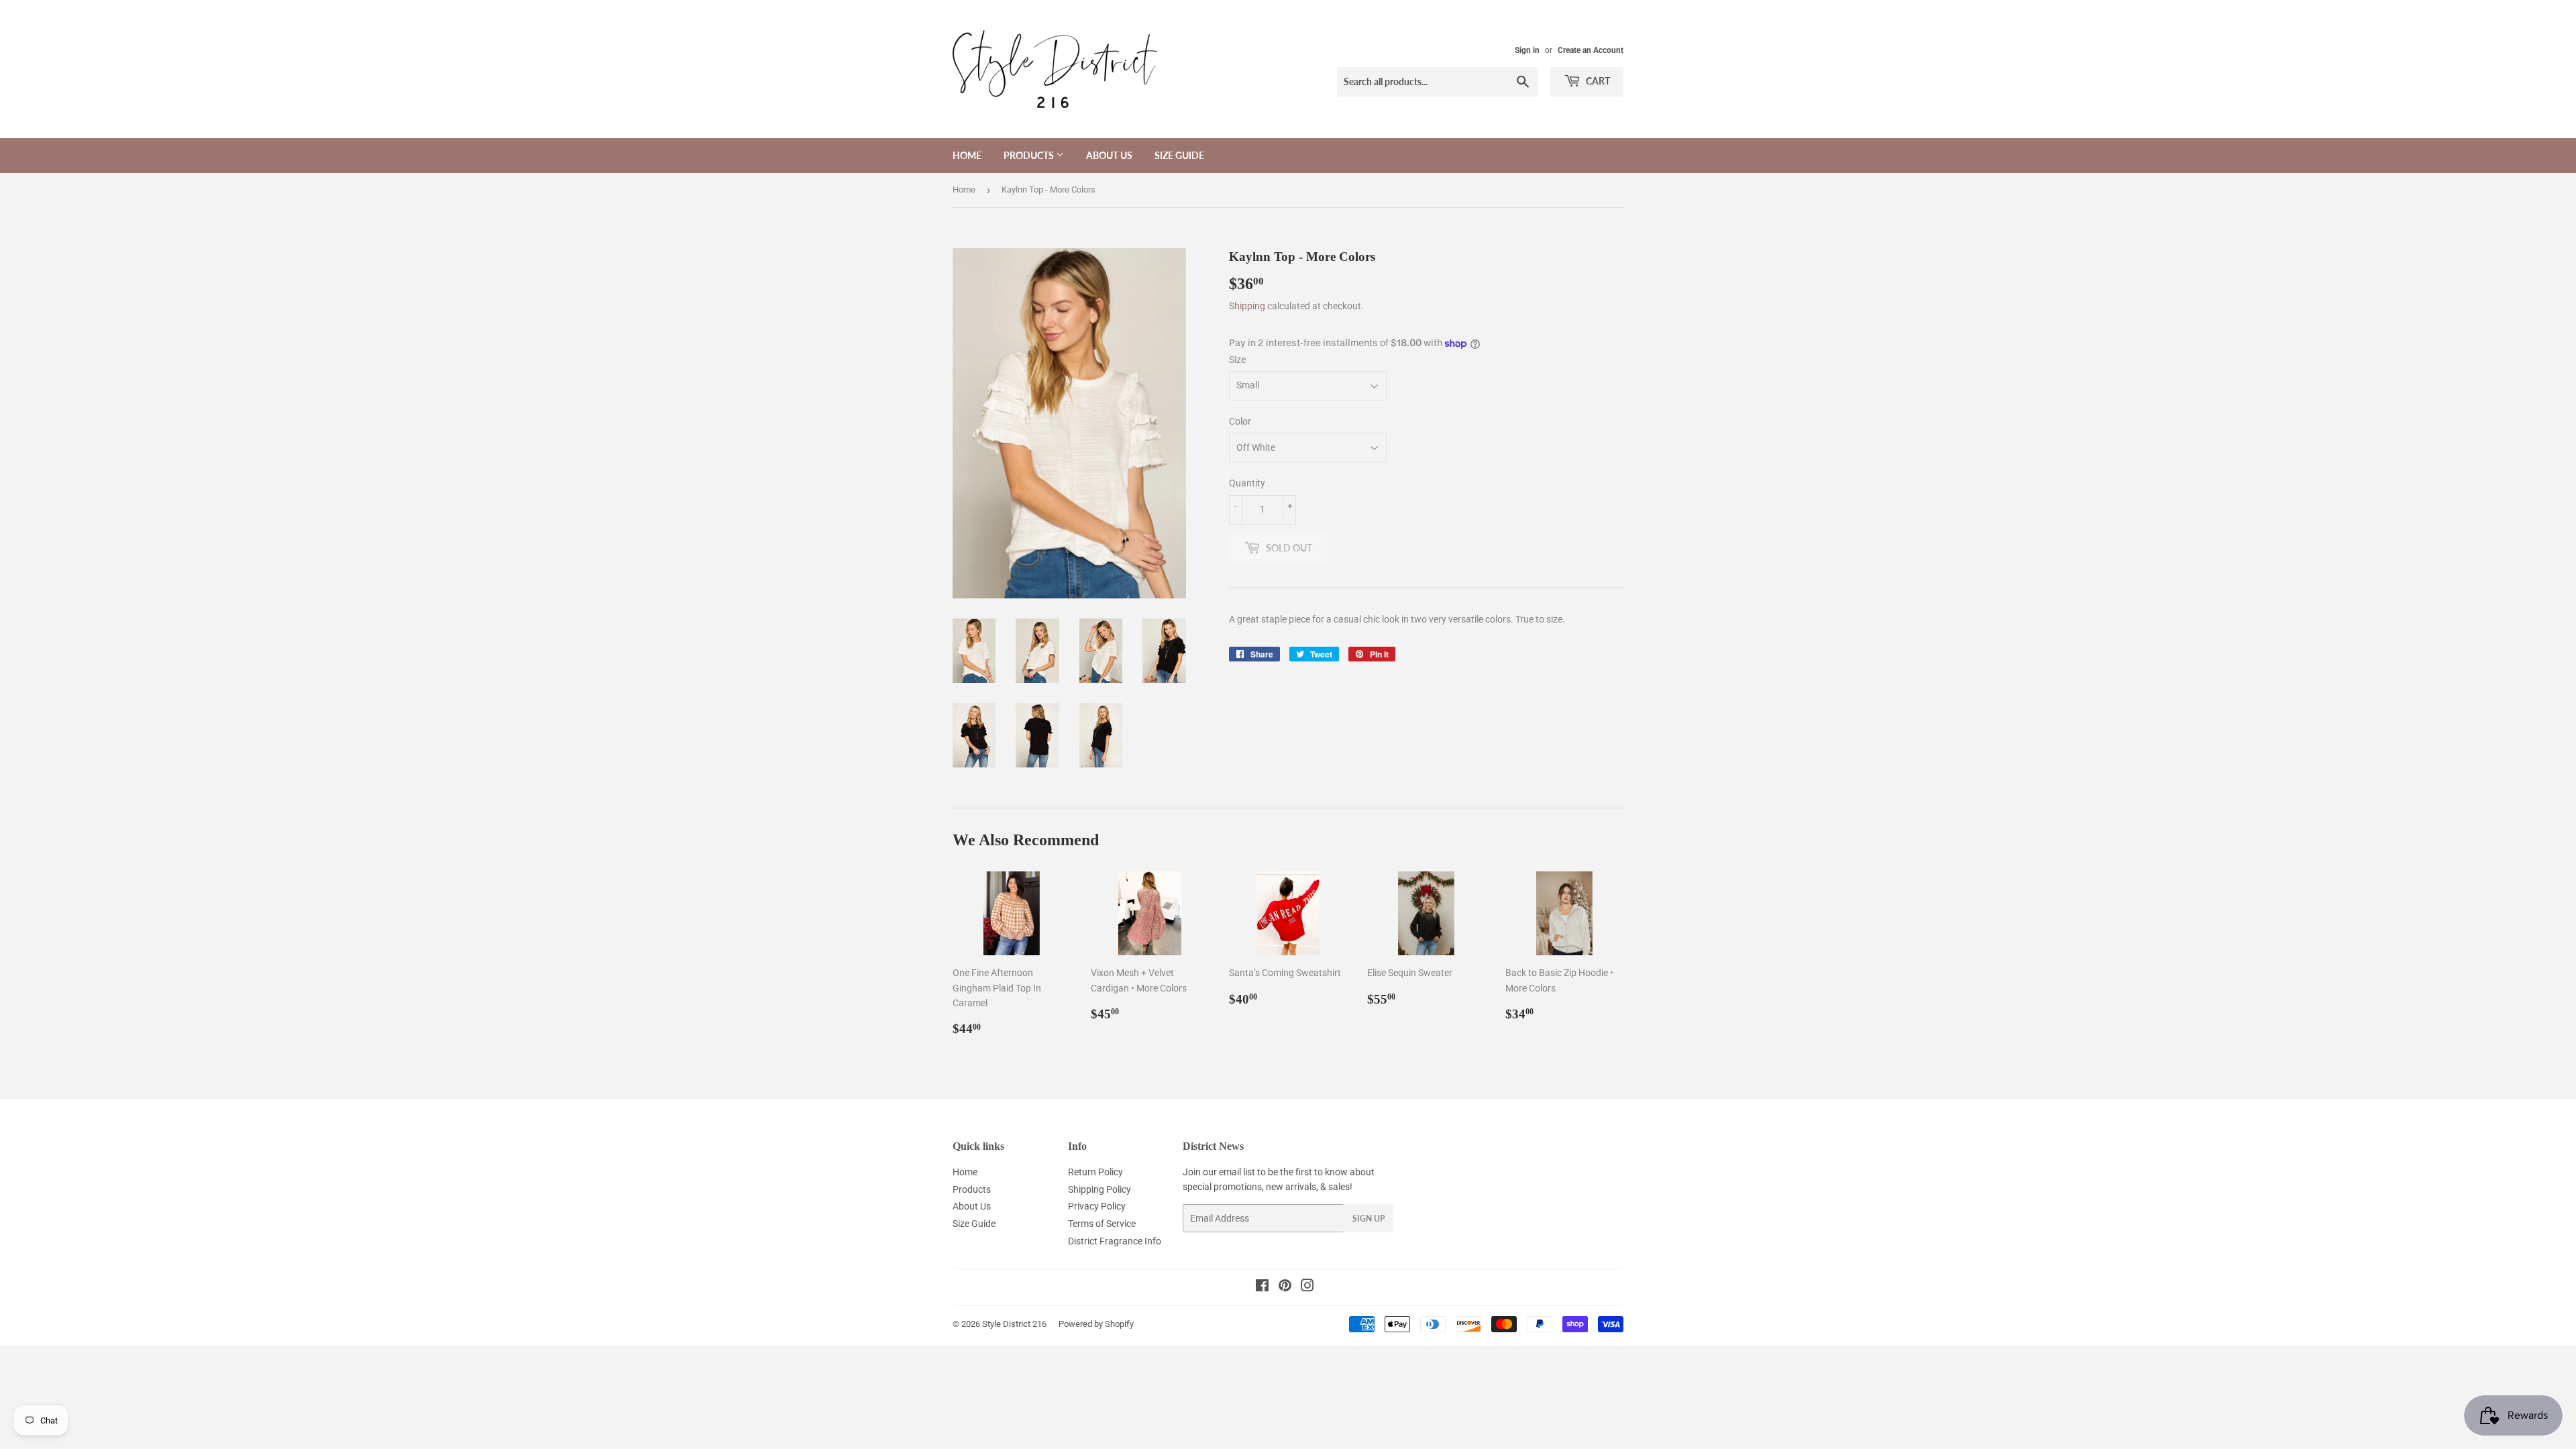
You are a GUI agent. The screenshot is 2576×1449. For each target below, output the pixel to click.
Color (1240, 421)
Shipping (1247, 306)
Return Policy (1095, 1172)
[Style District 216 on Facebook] (1262, 1287)
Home (967, 155)
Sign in (1527, 50)
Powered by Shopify (1096, 1324)
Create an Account (1591, 50)
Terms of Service (1102, 1224)
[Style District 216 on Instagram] (1307, 1287)
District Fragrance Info (1115, 1241)
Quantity (1247, 483)
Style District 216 (1014, 1324)
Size (1237, 360)
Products (1030, 155)
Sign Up (1368, 1219)
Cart (1597, 81)
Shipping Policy (1099, 1189)
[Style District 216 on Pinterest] (1285, 1287)
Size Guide (1179, 155)
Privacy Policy (1097, 1206)
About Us (1109, 155)
